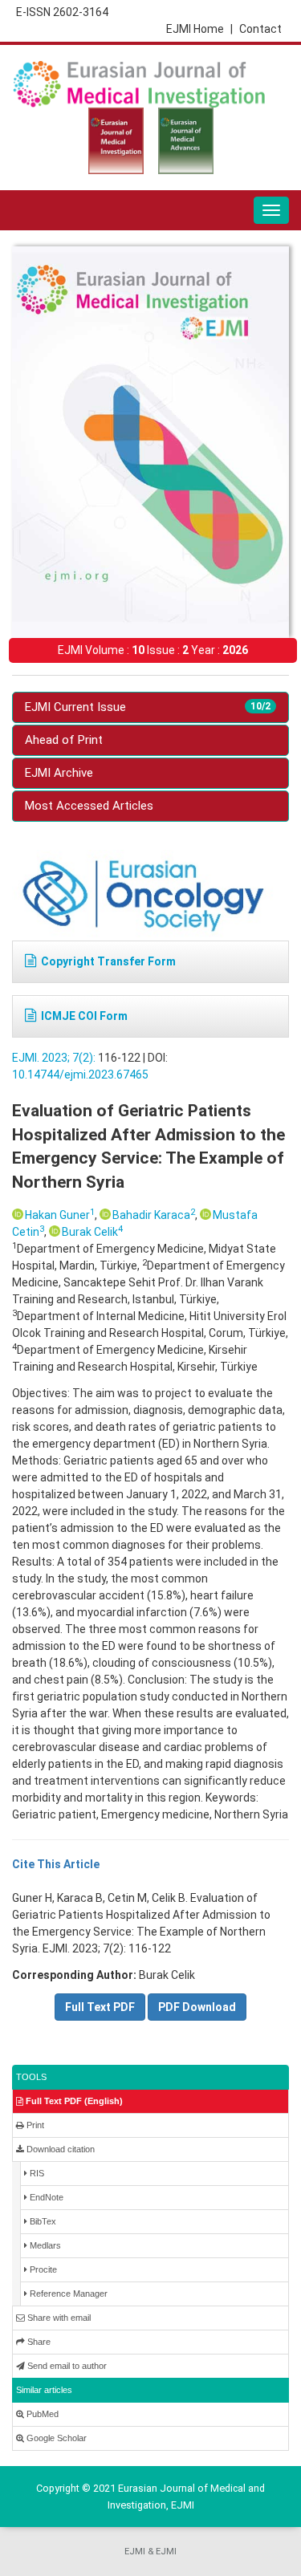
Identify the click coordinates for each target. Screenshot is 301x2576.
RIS (36, 2173)
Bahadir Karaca (154, 1215)
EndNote (45, 2197)
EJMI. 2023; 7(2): (54, 1058)
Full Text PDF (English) (73, 2101)
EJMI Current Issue (148, 707)
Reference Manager (67, 2294)
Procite (42, 2269)
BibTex (42, 2221)
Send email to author (66, 2366)
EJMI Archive (59, 773)
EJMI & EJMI (150, 2552)
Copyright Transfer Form (108, 961)
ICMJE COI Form (84, 1016)
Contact (260, 29)
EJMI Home (199, 29)
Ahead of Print (64, 740)
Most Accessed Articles (89, 806)
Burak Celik (92, 1232)
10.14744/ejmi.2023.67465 (80, 1075)
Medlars (44, 2245)
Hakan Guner (60, 1215)
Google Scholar (55, 2438)
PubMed (41, 2414)
